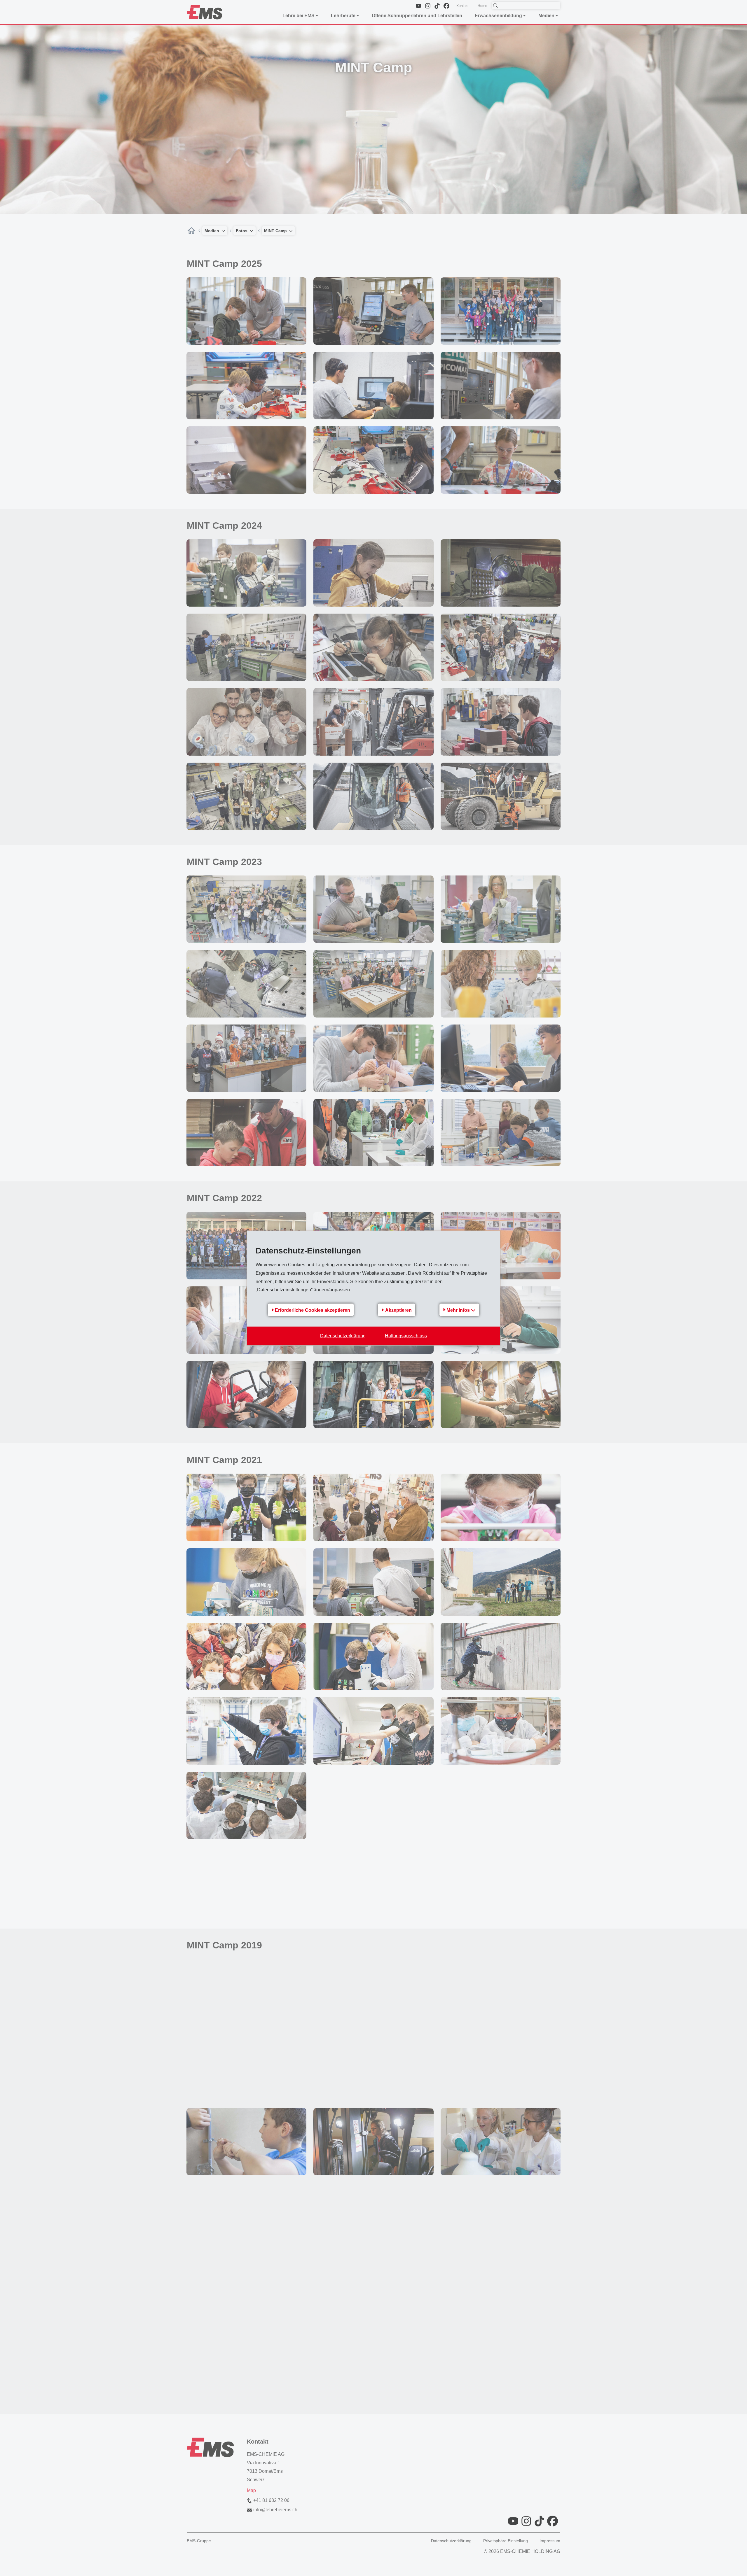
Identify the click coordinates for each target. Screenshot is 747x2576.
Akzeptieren (398, 1310)
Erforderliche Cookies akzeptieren (313, 1310)
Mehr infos (459, 1310)
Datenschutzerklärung (343, 1336)
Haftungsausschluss (406, 1336)
